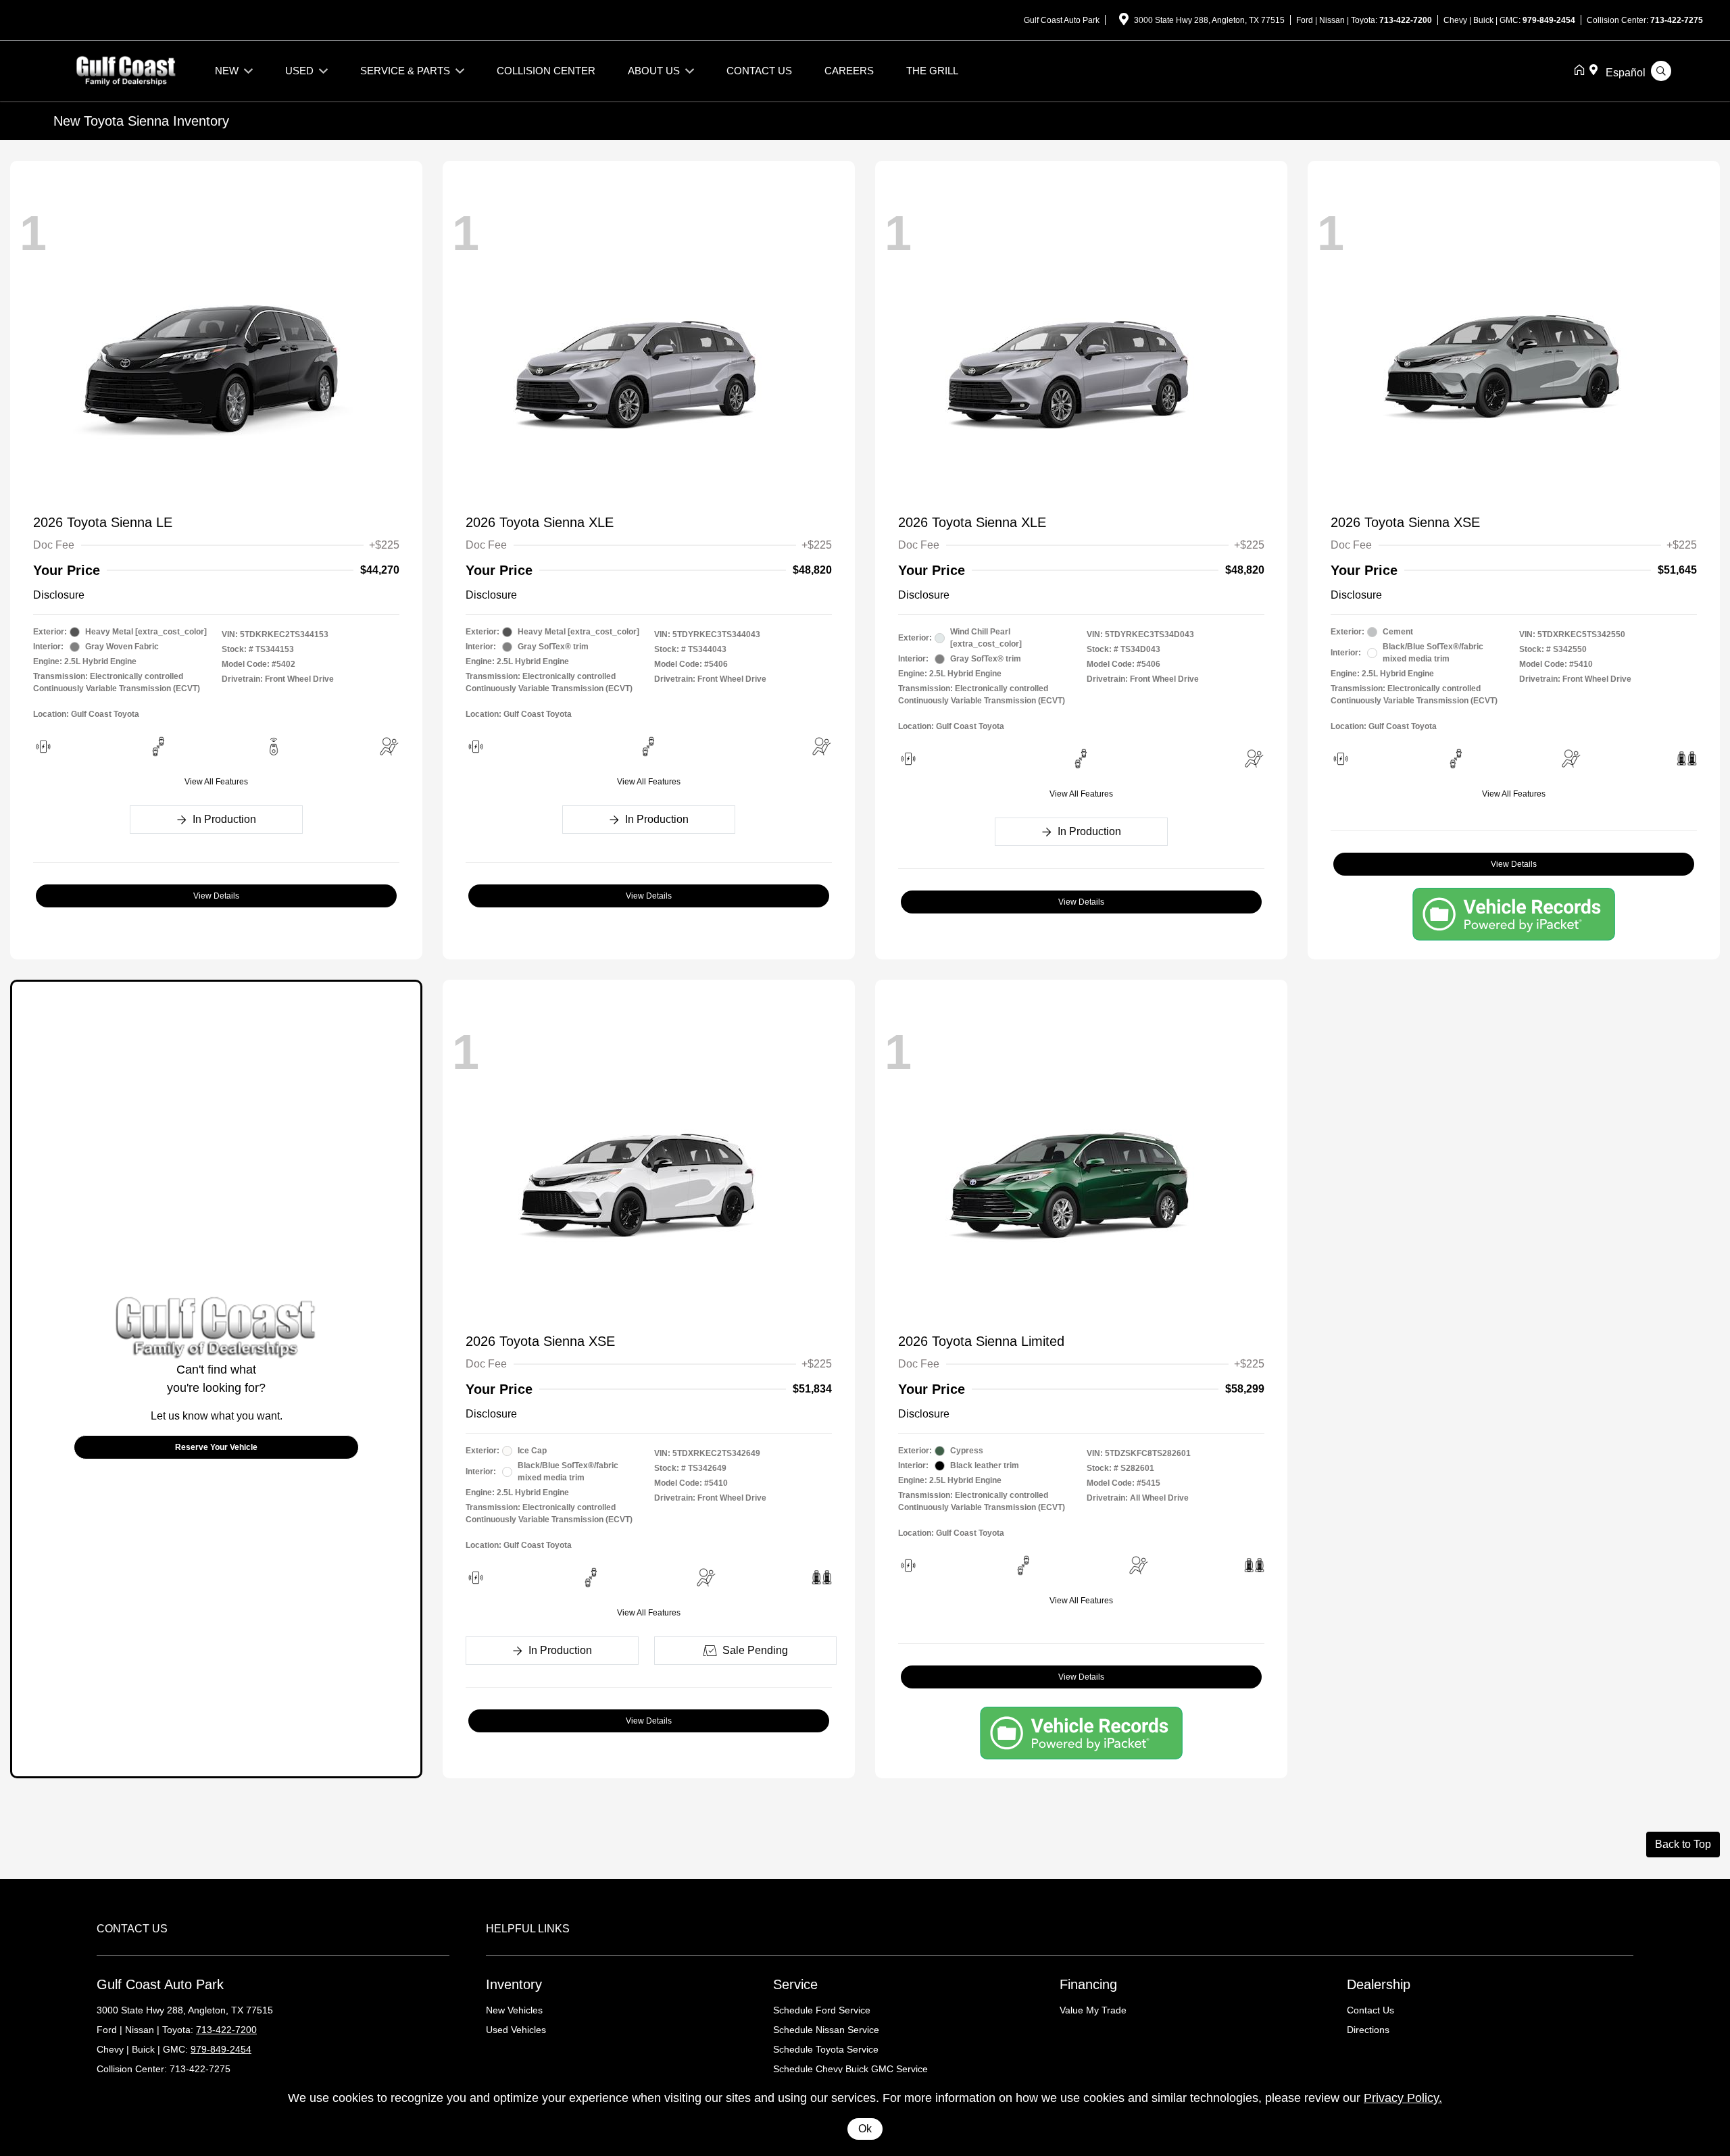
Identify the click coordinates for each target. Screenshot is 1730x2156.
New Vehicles (514, 2010)
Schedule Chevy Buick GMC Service (850, 2069)
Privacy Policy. (1403, 2098)
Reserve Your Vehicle (216, 1447)
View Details (216, 896)
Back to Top (1683, 1844)
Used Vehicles (516, 2030)
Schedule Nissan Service (826, 2030)
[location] (1124, 22)
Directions (1368, 2030)
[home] (1582, 71)
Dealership (1379, 1984)
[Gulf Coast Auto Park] (126, 70)
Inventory (514, 1984)
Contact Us (1370, 2010)
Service (795, 1984)
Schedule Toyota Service (826, 2049)
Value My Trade (1093, 2010)
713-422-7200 (1406, 20)
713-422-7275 (1677, 20)
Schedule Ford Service (822, 2010)
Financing (1088, 1984)
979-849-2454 (1549, 20)
